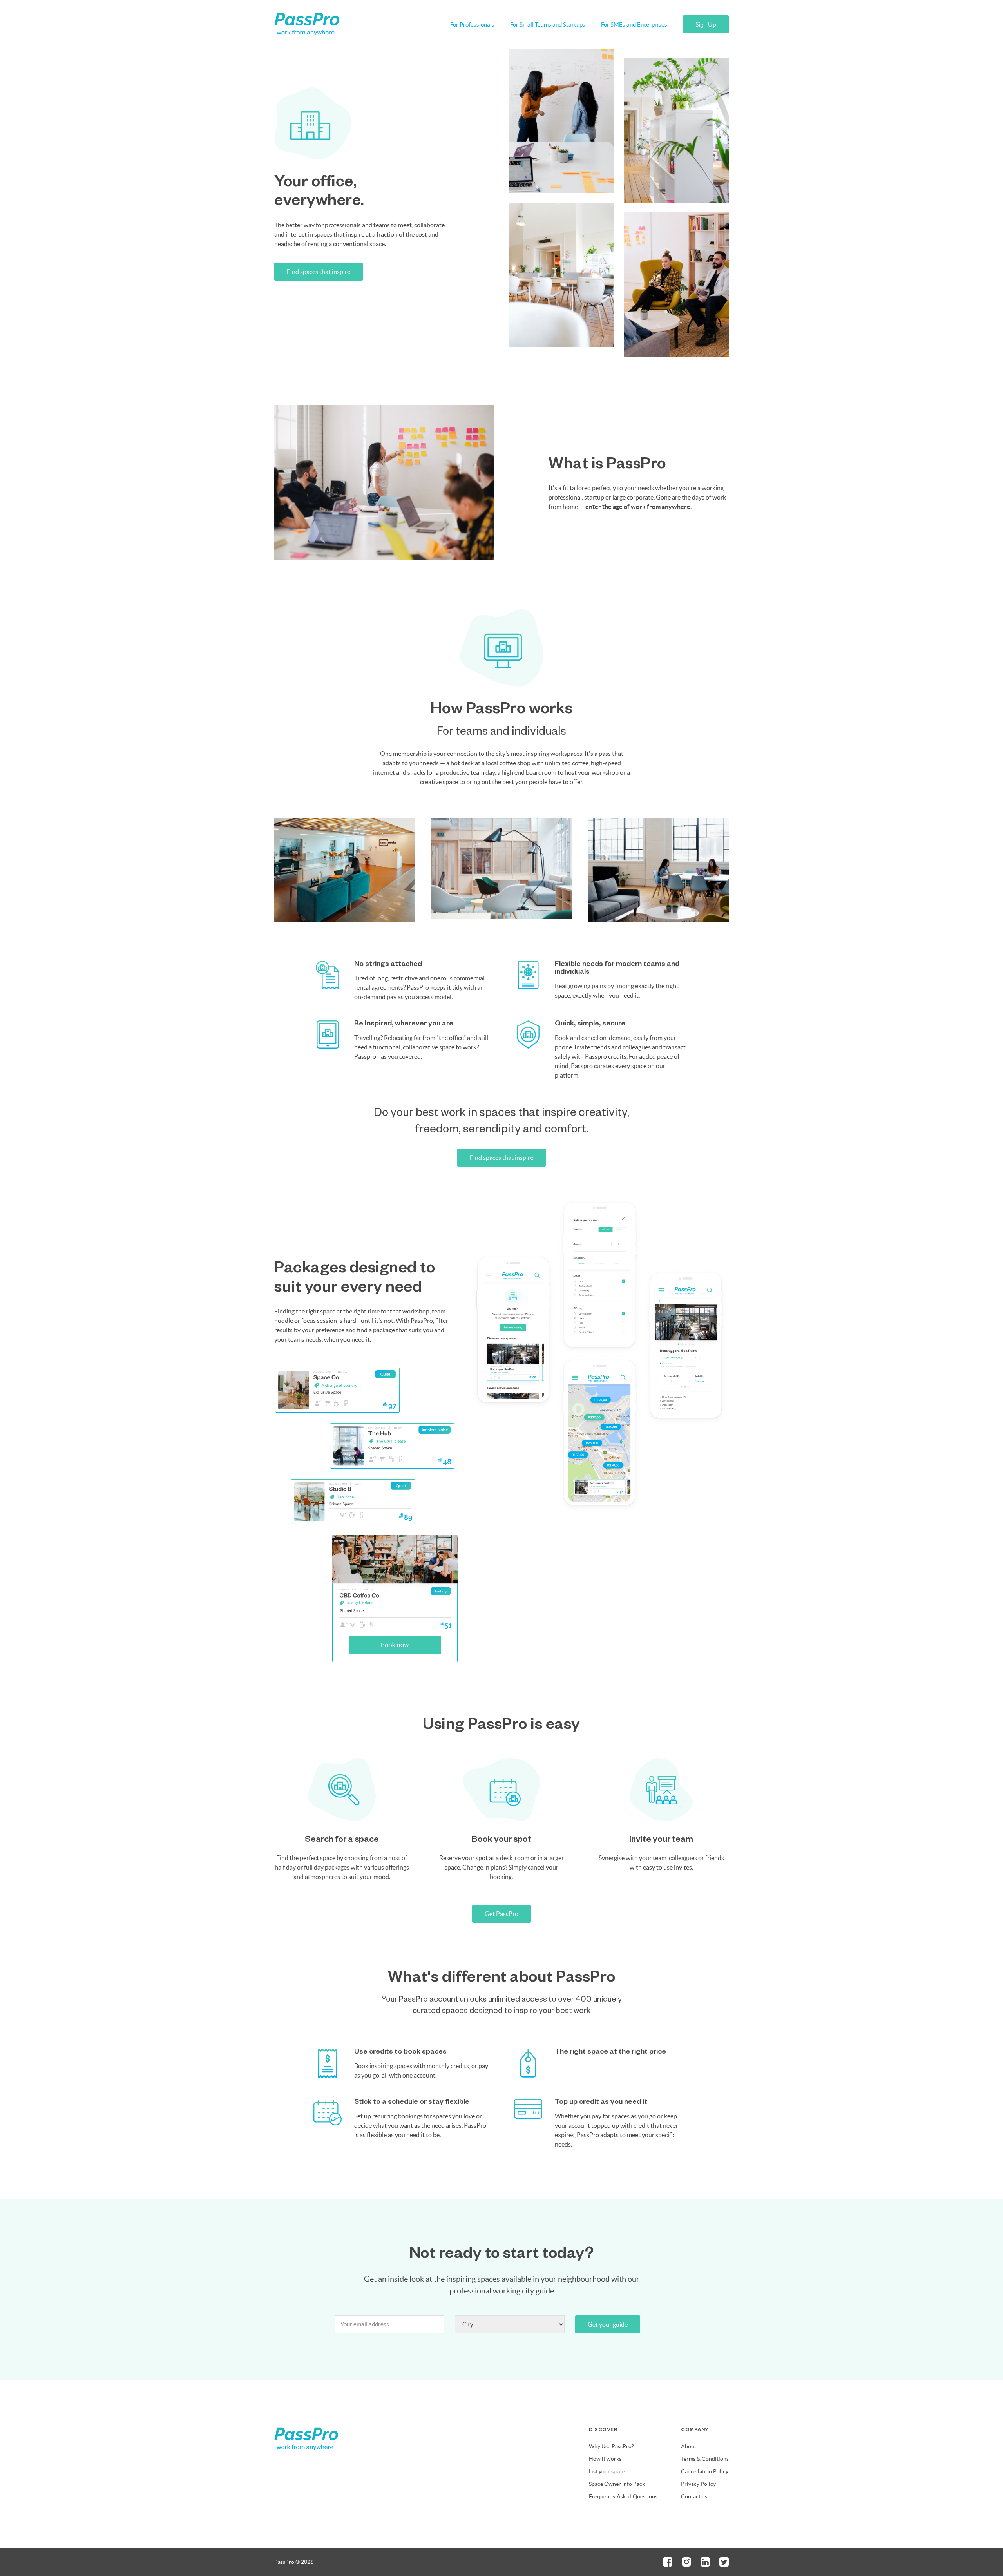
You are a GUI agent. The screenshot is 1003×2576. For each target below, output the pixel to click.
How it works (605, 2459)
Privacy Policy (698, 2484)
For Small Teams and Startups (548, 24)
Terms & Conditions (705, 2459)
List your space (607, 2471)
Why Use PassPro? (611, 2446)
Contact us (694, 2496)
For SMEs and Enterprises (634, 24)
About (689, 2446)
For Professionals (472, 24)
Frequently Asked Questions (623, 2496)
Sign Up (706, 24)
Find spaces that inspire (319, 272)
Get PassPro (501, 1914)
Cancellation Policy (705, 2471)
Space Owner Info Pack (617, 2484)
